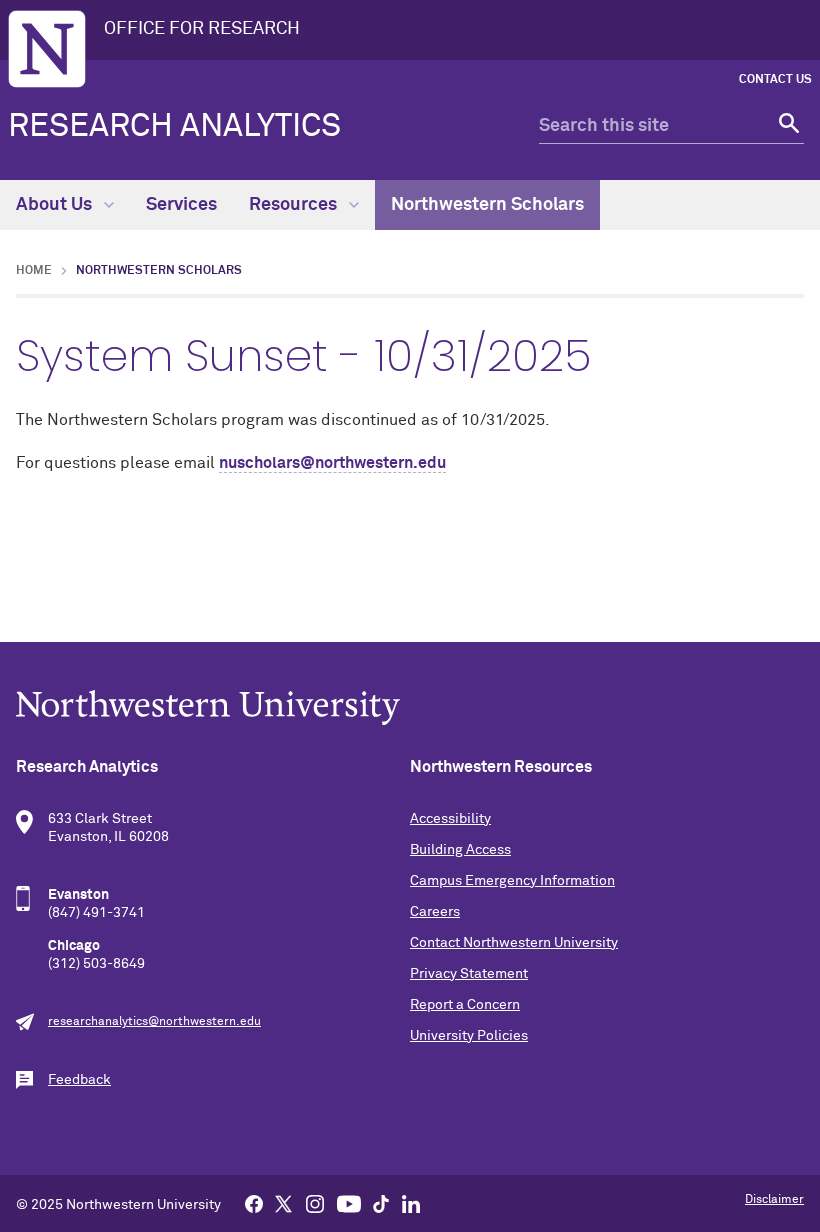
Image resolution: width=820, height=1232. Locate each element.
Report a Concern (465, 1005)
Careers (435, 912)
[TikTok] (381, 1203)
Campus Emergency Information (512, 881)
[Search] (786, 126)
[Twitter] (284, 1203)
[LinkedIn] (411, 1203)
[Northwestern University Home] (47, 49)
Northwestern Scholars (487, 205)
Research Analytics (174, 127)
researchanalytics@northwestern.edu (154, 1022)
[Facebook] (254, 1203)
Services (181, 205)
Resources (295, 205)
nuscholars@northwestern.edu (332, 463)
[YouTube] (349, 1203)
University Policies (469, 1036)
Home (34, 271)
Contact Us (775, 80)
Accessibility (450, 819)
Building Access (460, 850)
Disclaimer (774, 1200)
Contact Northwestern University (514, 943)
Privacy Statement (469, 974)
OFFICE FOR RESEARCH (202, 29)
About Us (56, 205)
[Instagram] (315, 1203)
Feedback (79, 1080)
